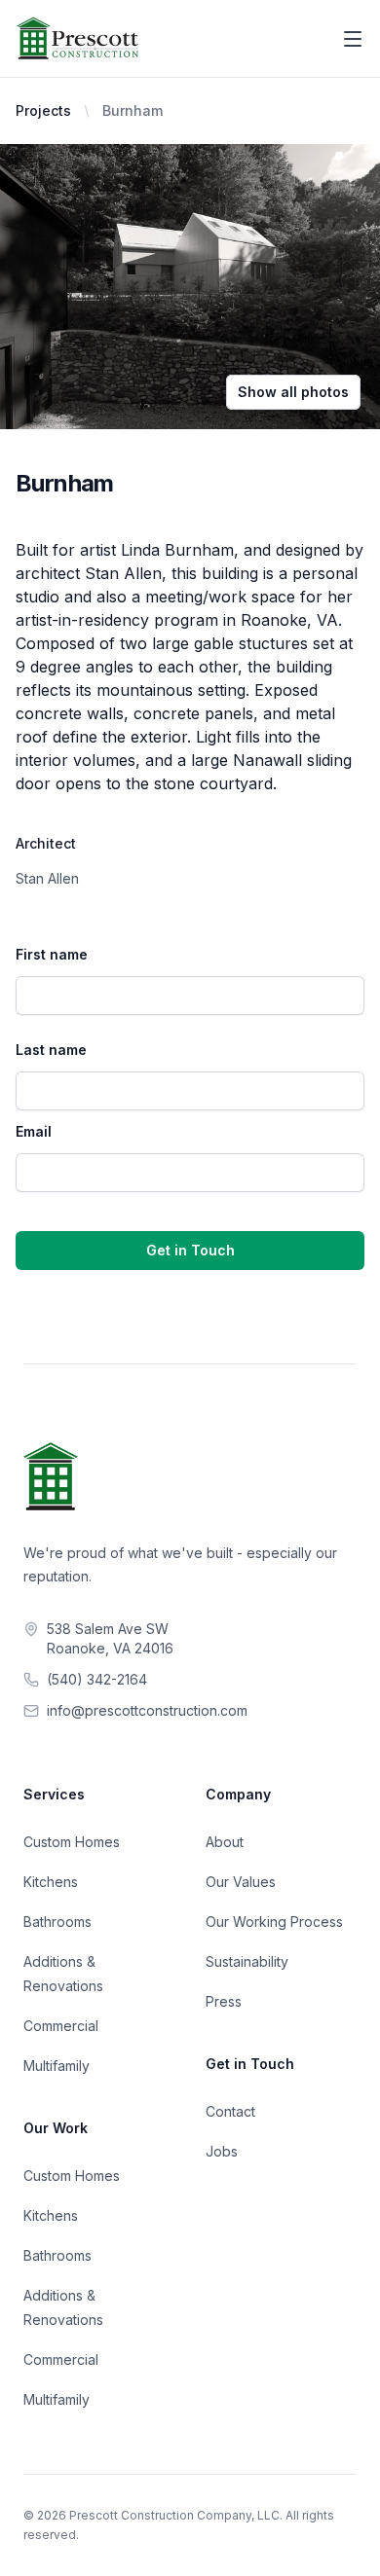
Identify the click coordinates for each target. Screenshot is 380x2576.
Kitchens (51, 1882)
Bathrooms (57, 1922)
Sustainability (247, 1961)
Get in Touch (190, 1250)
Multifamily (57, 2066)
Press (224, 2001)
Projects (43, 110)
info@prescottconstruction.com (147, 1710)
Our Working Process (274, 1922)
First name (52, 954)
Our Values (241, 1882)
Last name (51, 1050)
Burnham (133, 110)
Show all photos (293, 392)
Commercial (61, 2026)
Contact (230, 2111)
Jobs (222, 2151)
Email (34, 1131)
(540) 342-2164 (97, 1679)
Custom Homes (72, 1842)
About (225, 1842)
